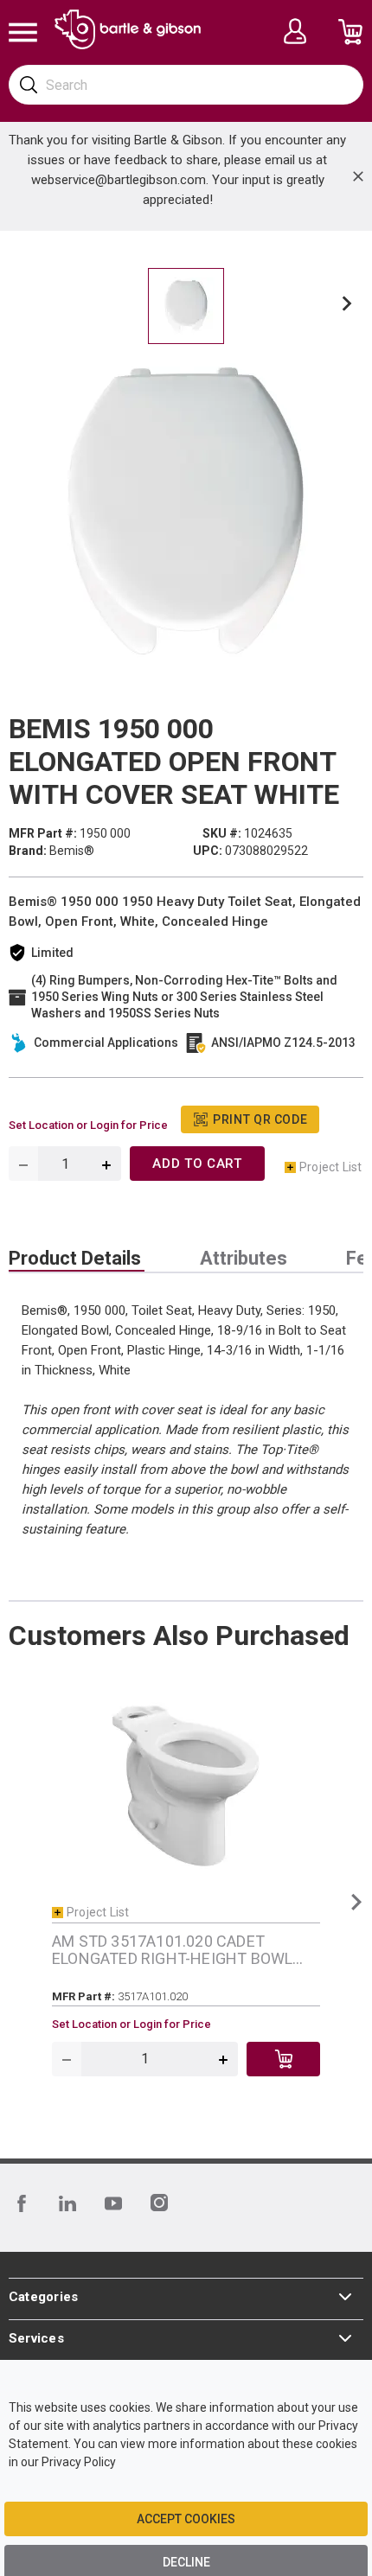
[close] (358, 176)
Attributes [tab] (244, 1259)
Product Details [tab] (75, 1259)
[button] (347, 306)
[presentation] (77, 1259)
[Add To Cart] (283, 2059)
